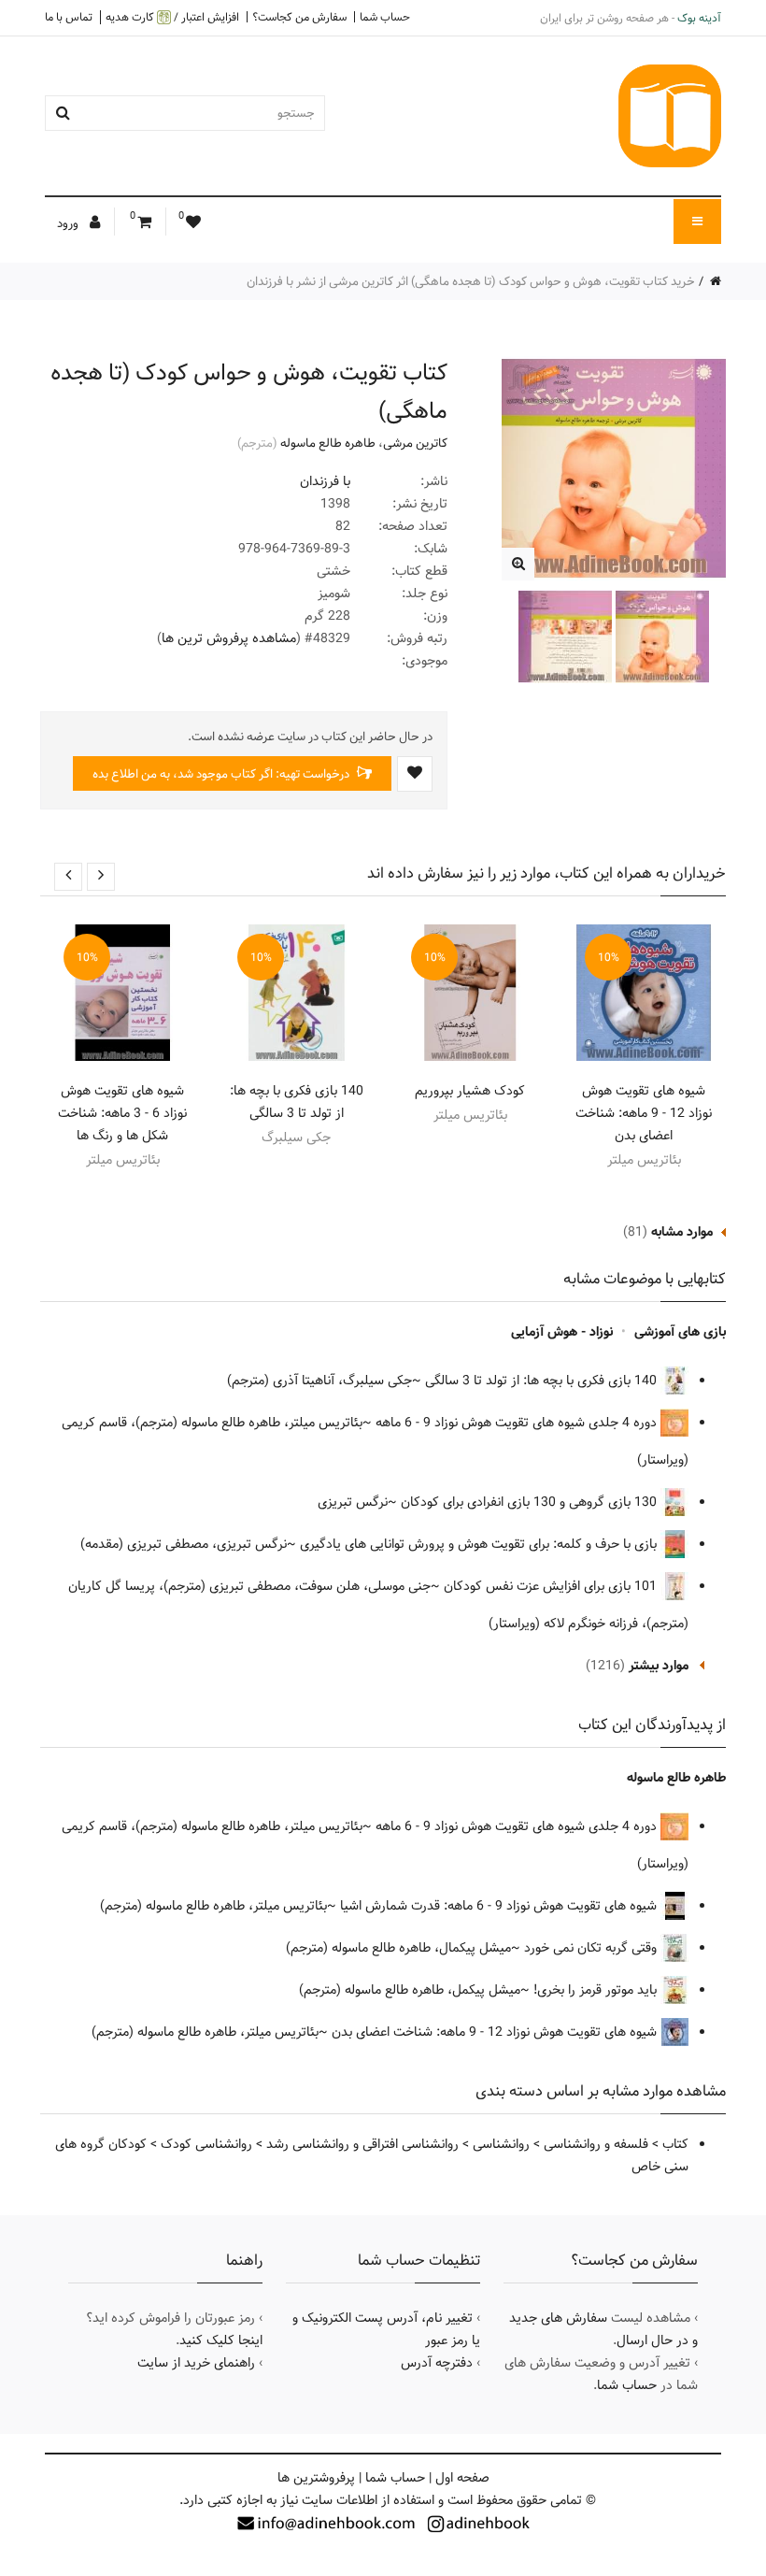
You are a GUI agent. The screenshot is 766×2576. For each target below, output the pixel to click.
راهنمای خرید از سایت (196, 2363)
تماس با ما (69, 17)
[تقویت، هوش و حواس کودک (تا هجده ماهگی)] (518, 564)
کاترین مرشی (415, 443)
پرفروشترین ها (316, 2478)
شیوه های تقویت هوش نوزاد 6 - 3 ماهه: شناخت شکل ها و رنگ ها (122, 1113)
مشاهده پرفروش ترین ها (229, 638)
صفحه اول (462, 2478)
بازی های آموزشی (680, 1332)
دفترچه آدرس (437, 2363)
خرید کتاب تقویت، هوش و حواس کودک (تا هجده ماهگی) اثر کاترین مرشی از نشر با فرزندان (471, 281)
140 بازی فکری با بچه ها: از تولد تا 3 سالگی (297, 1102)
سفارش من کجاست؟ (299, 17)
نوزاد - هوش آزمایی (562, 1332)
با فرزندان (325, 481)
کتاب (675, 2144)
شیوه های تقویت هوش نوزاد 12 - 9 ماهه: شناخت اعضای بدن (644, 1113)
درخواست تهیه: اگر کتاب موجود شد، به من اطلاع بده (222, 774)
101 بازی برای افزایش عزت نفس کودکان (552, 1586)
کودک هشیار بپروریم (470, 1091)
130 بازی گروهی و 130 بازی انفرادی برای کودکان (531, 1502)
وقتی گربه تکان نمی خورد (592, 1948)
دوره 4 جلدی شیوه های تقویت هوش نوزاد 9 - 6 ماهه (518, 1423)
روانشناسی (501, 2144)
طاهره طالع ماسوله (328, 443)
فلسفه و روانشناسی (596, 2144)
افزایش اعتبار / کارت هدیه (172, 17)
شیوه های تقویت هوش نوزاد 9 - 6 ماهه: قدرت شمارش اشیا (500, 1906)
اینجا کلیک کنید (221, 2340)
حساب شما (385, 17)
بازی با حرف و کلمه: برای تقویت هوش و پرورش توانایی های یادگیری (480, 1544)
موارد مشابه (682, 1232)
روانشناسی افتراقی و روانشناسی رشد (362, 2144)
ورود (69, 223)
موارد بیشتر (659, 1666)
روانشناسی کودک (206, 2144)
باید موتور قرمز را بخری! (597, 1990)
